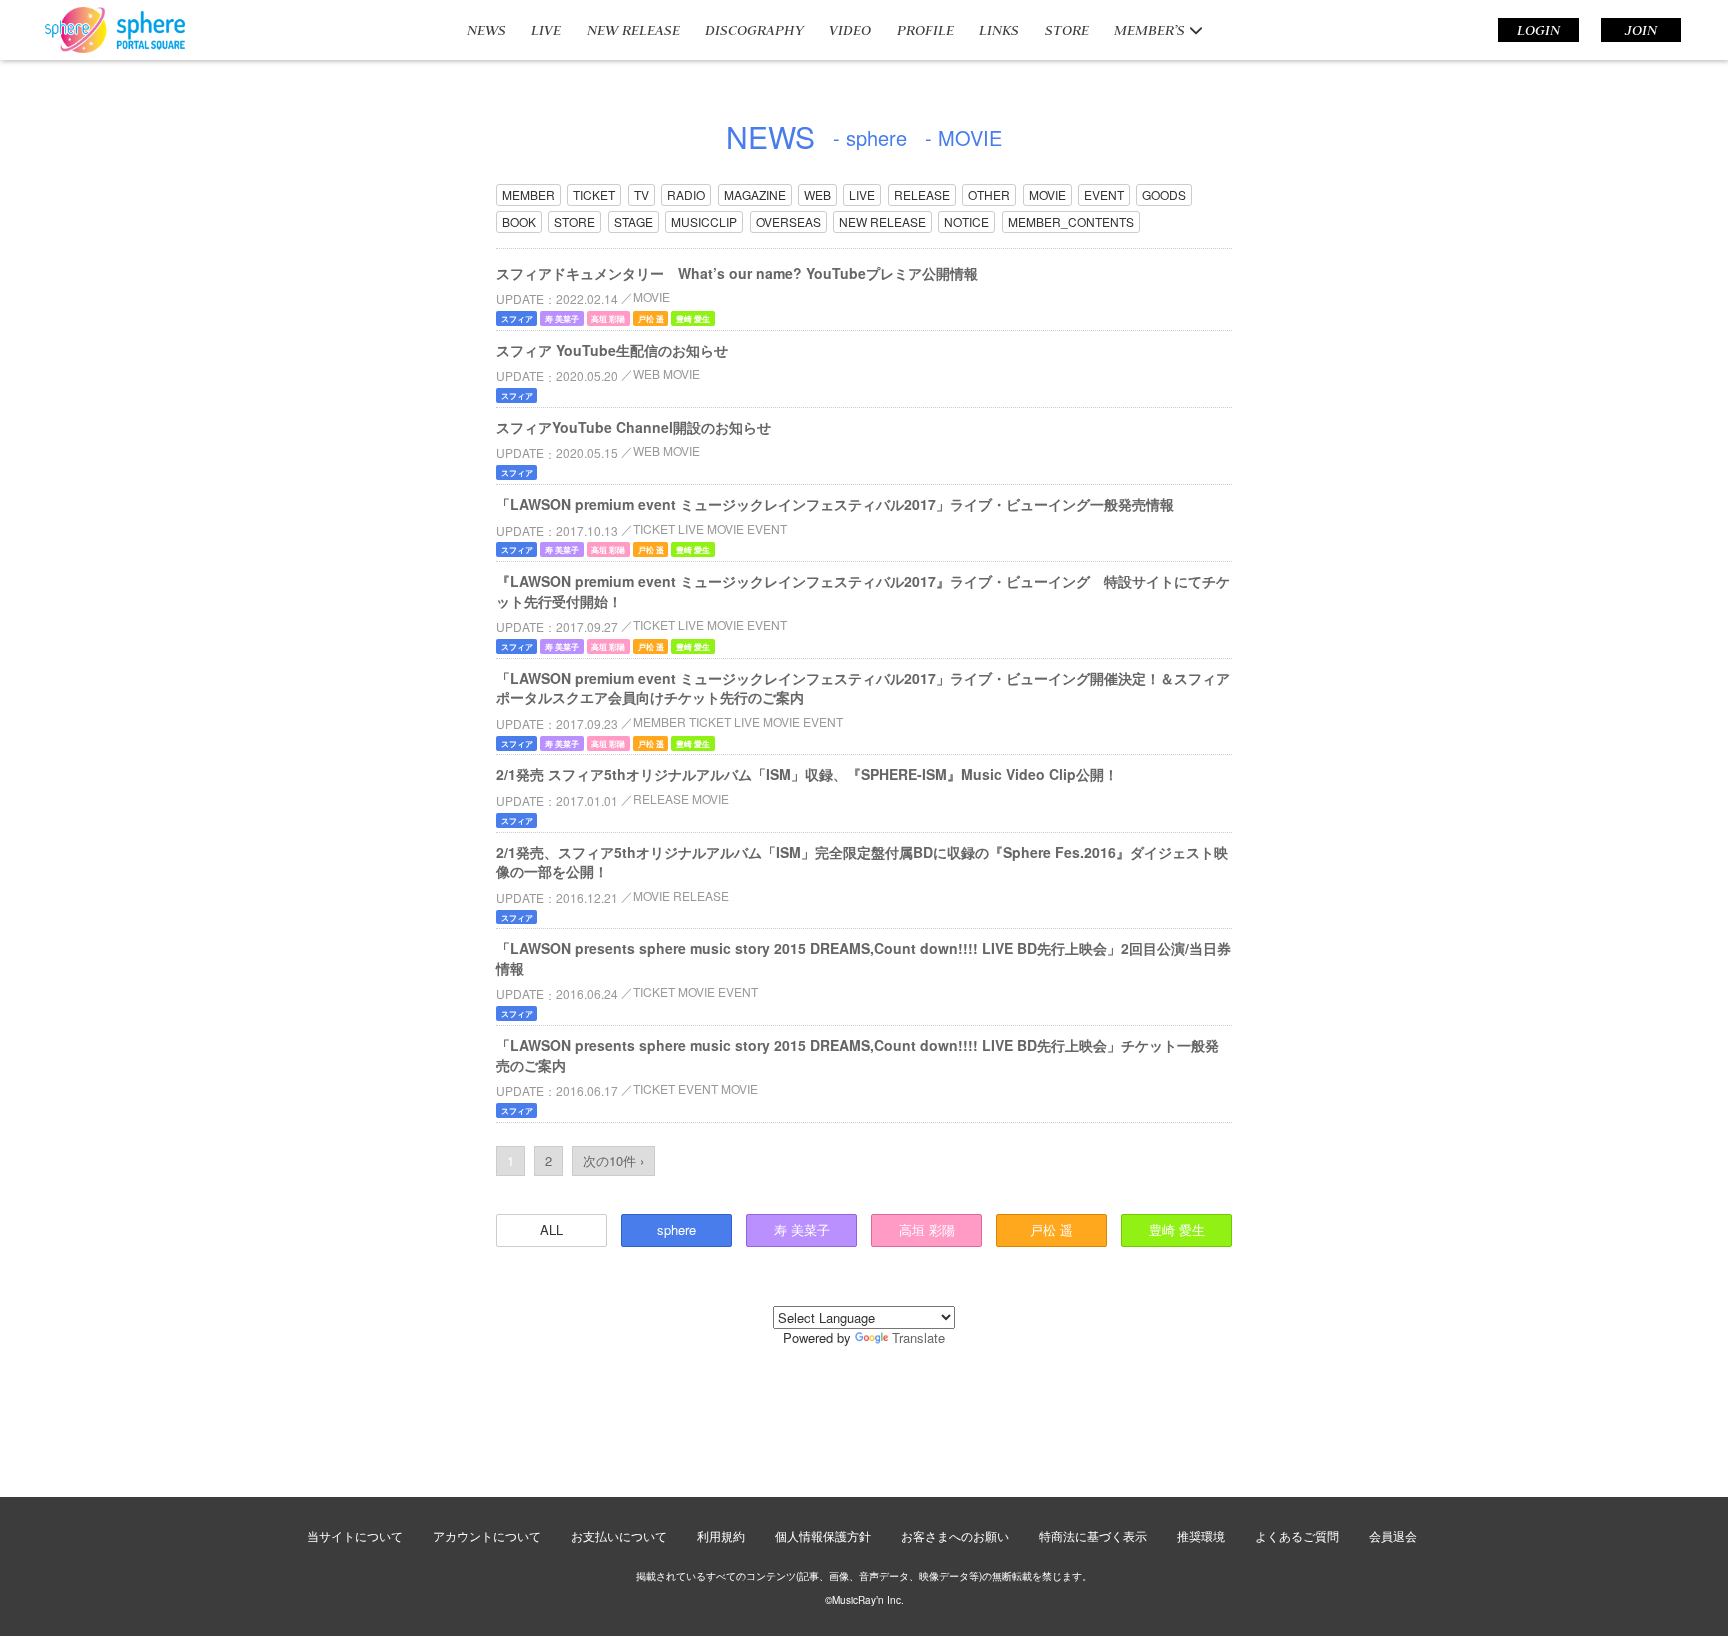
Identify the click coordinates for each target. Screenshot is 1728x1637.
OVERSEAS (788, 221)
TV (641, 194)
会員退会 (1393, 1535)
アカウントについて (487, 1535)
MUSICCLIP (704, 221)
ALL (551, 1229)
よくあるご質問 (1297, 1535)
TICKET (594, 194)
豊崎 (1177, 1229)
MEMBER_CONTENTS (1071, 221)
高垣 (927, 1229)
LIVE (546, 30)
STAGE (633, 221)
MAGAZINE (755, 194)
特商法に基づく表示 (1093, 1535)
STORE (1067, 30)
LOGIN (1538, 30)
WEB (817, 194)
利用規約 (721, 1535)
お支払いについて (619, 1535)
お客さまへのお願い (955, 1535)
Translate (918, 1337)
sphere (676, 1229)
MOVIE (1047, 194)
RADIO (686, 194)
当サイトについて (355, 1535)
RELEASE (922, 194)
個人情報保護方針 (823, 1535)
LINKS (999, 30)
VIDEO (850, 30)
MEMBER (528, 194)
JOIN (1641, 30)
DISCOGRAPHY (754, 30)
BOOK (519, 221)
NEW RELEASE (633, 30)
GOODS (1164, 194)
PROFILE (925, 30)
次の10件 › (613, 1160)
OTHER (989, 194)
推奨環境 (1201, 1535)
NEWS (486, 30)
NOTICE (966, 221)
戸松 (1051, 1229)
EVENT (1104, 194)
